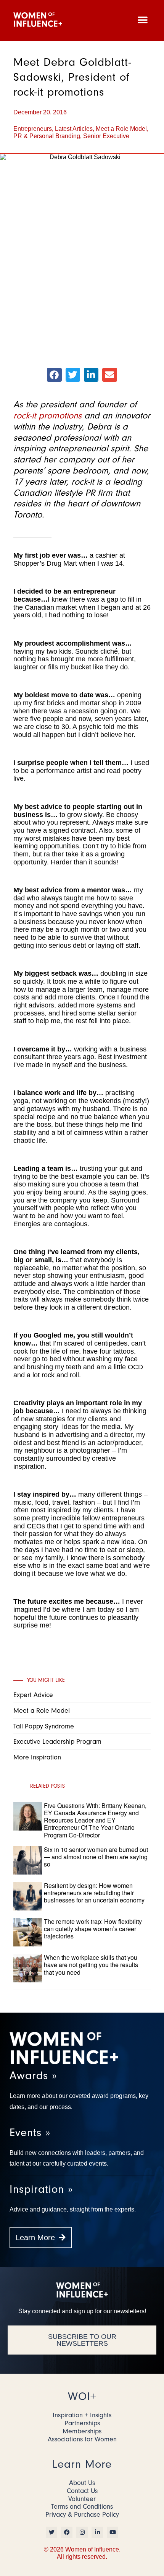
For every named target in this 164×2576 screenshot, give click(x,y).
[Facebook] (67, 2532)
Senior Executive (106, 136)
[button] (143, 20)
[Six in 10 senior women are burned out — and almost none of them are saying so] (96, 1873)
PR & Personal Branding (47, 136)
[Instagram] (82, 2532)
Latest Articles (74, 129)
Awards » (33, 2076)
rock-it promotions (47, 415)
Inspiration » (41, 2189)
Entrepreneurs (33, 129)
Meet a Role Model (121, 129)
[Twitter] (51, 2532)
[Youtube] (113, 2532)
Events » (30, 2133)
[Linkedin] (97, 2532)
